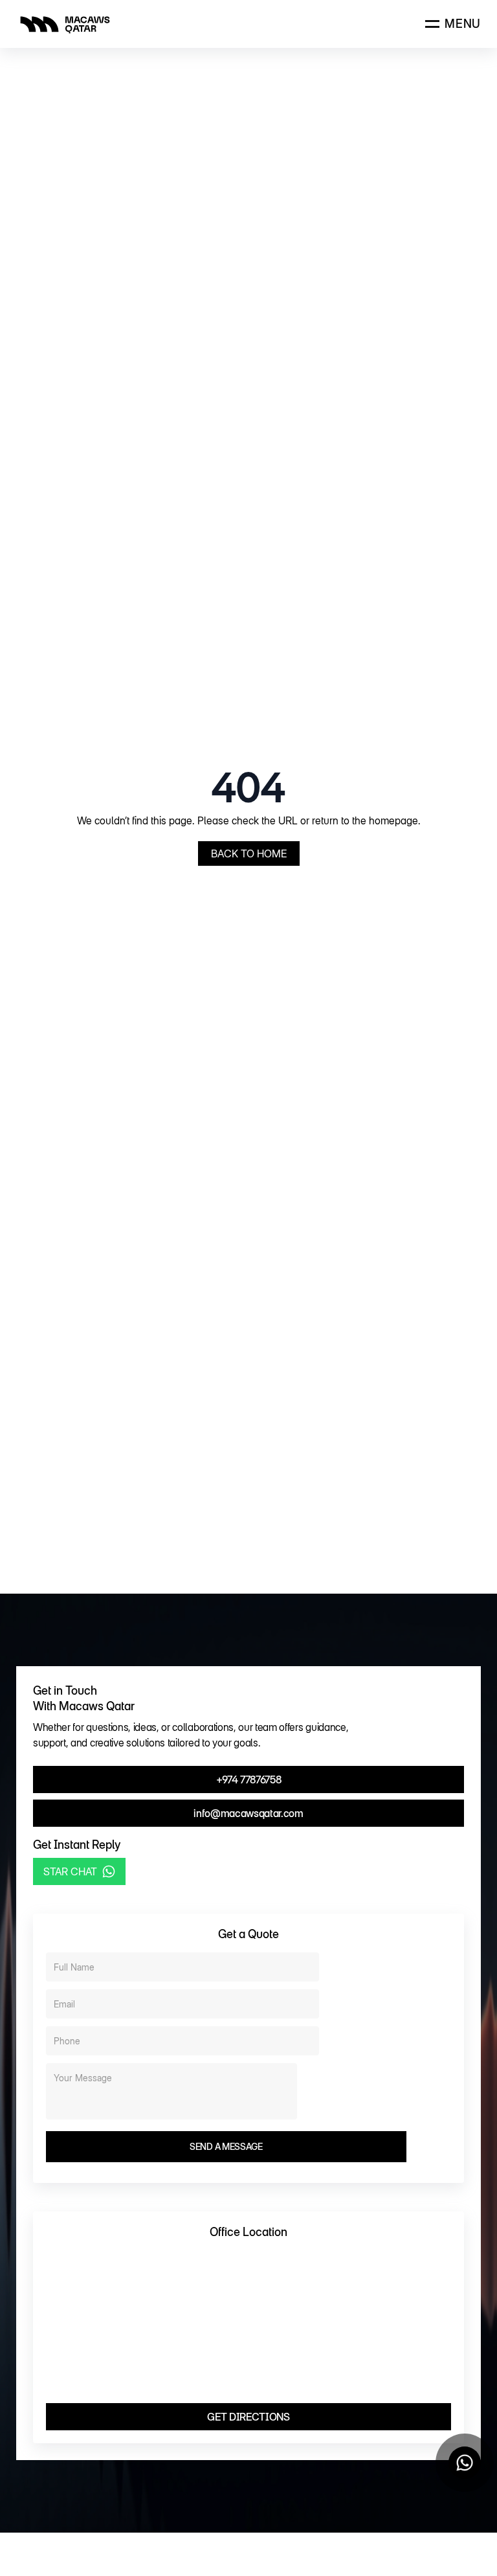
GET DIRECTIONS (248, 2417)
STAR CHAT (70, 1871)
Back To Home (249, 853)
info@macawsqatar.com (248, 1813)
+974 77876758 (249, 1779)
